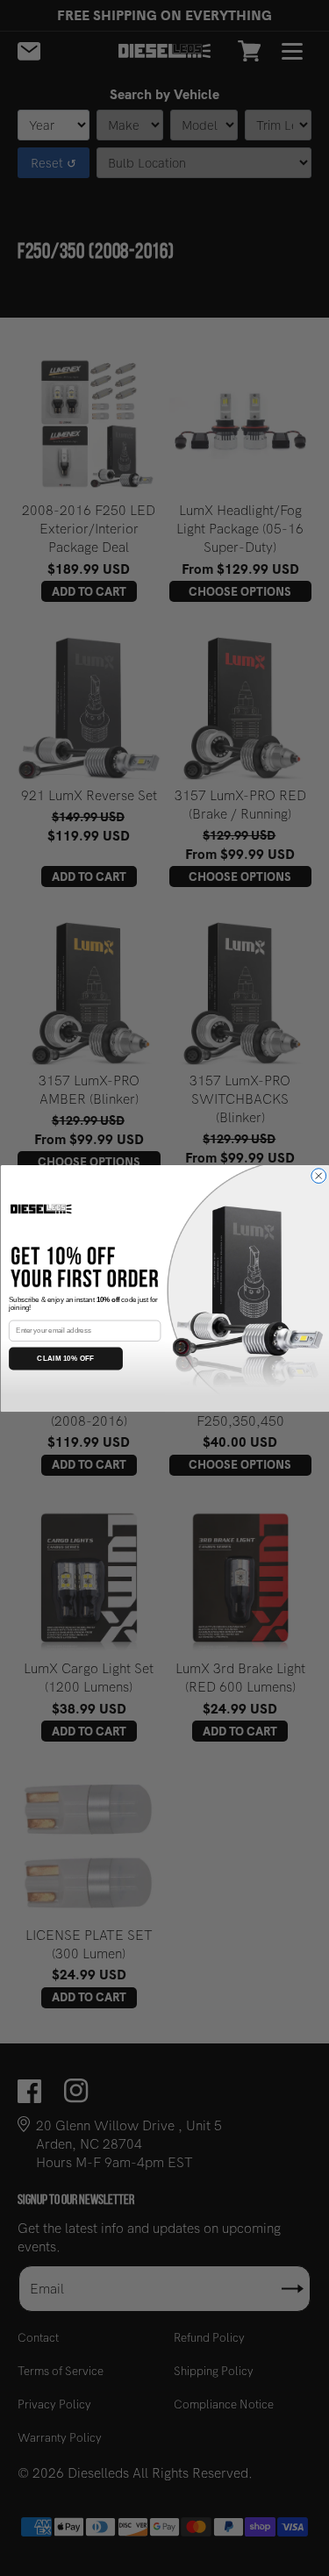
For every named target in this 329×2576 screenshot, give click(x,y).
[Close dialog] (318, 1175)
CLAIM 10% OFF (65, 1358)
